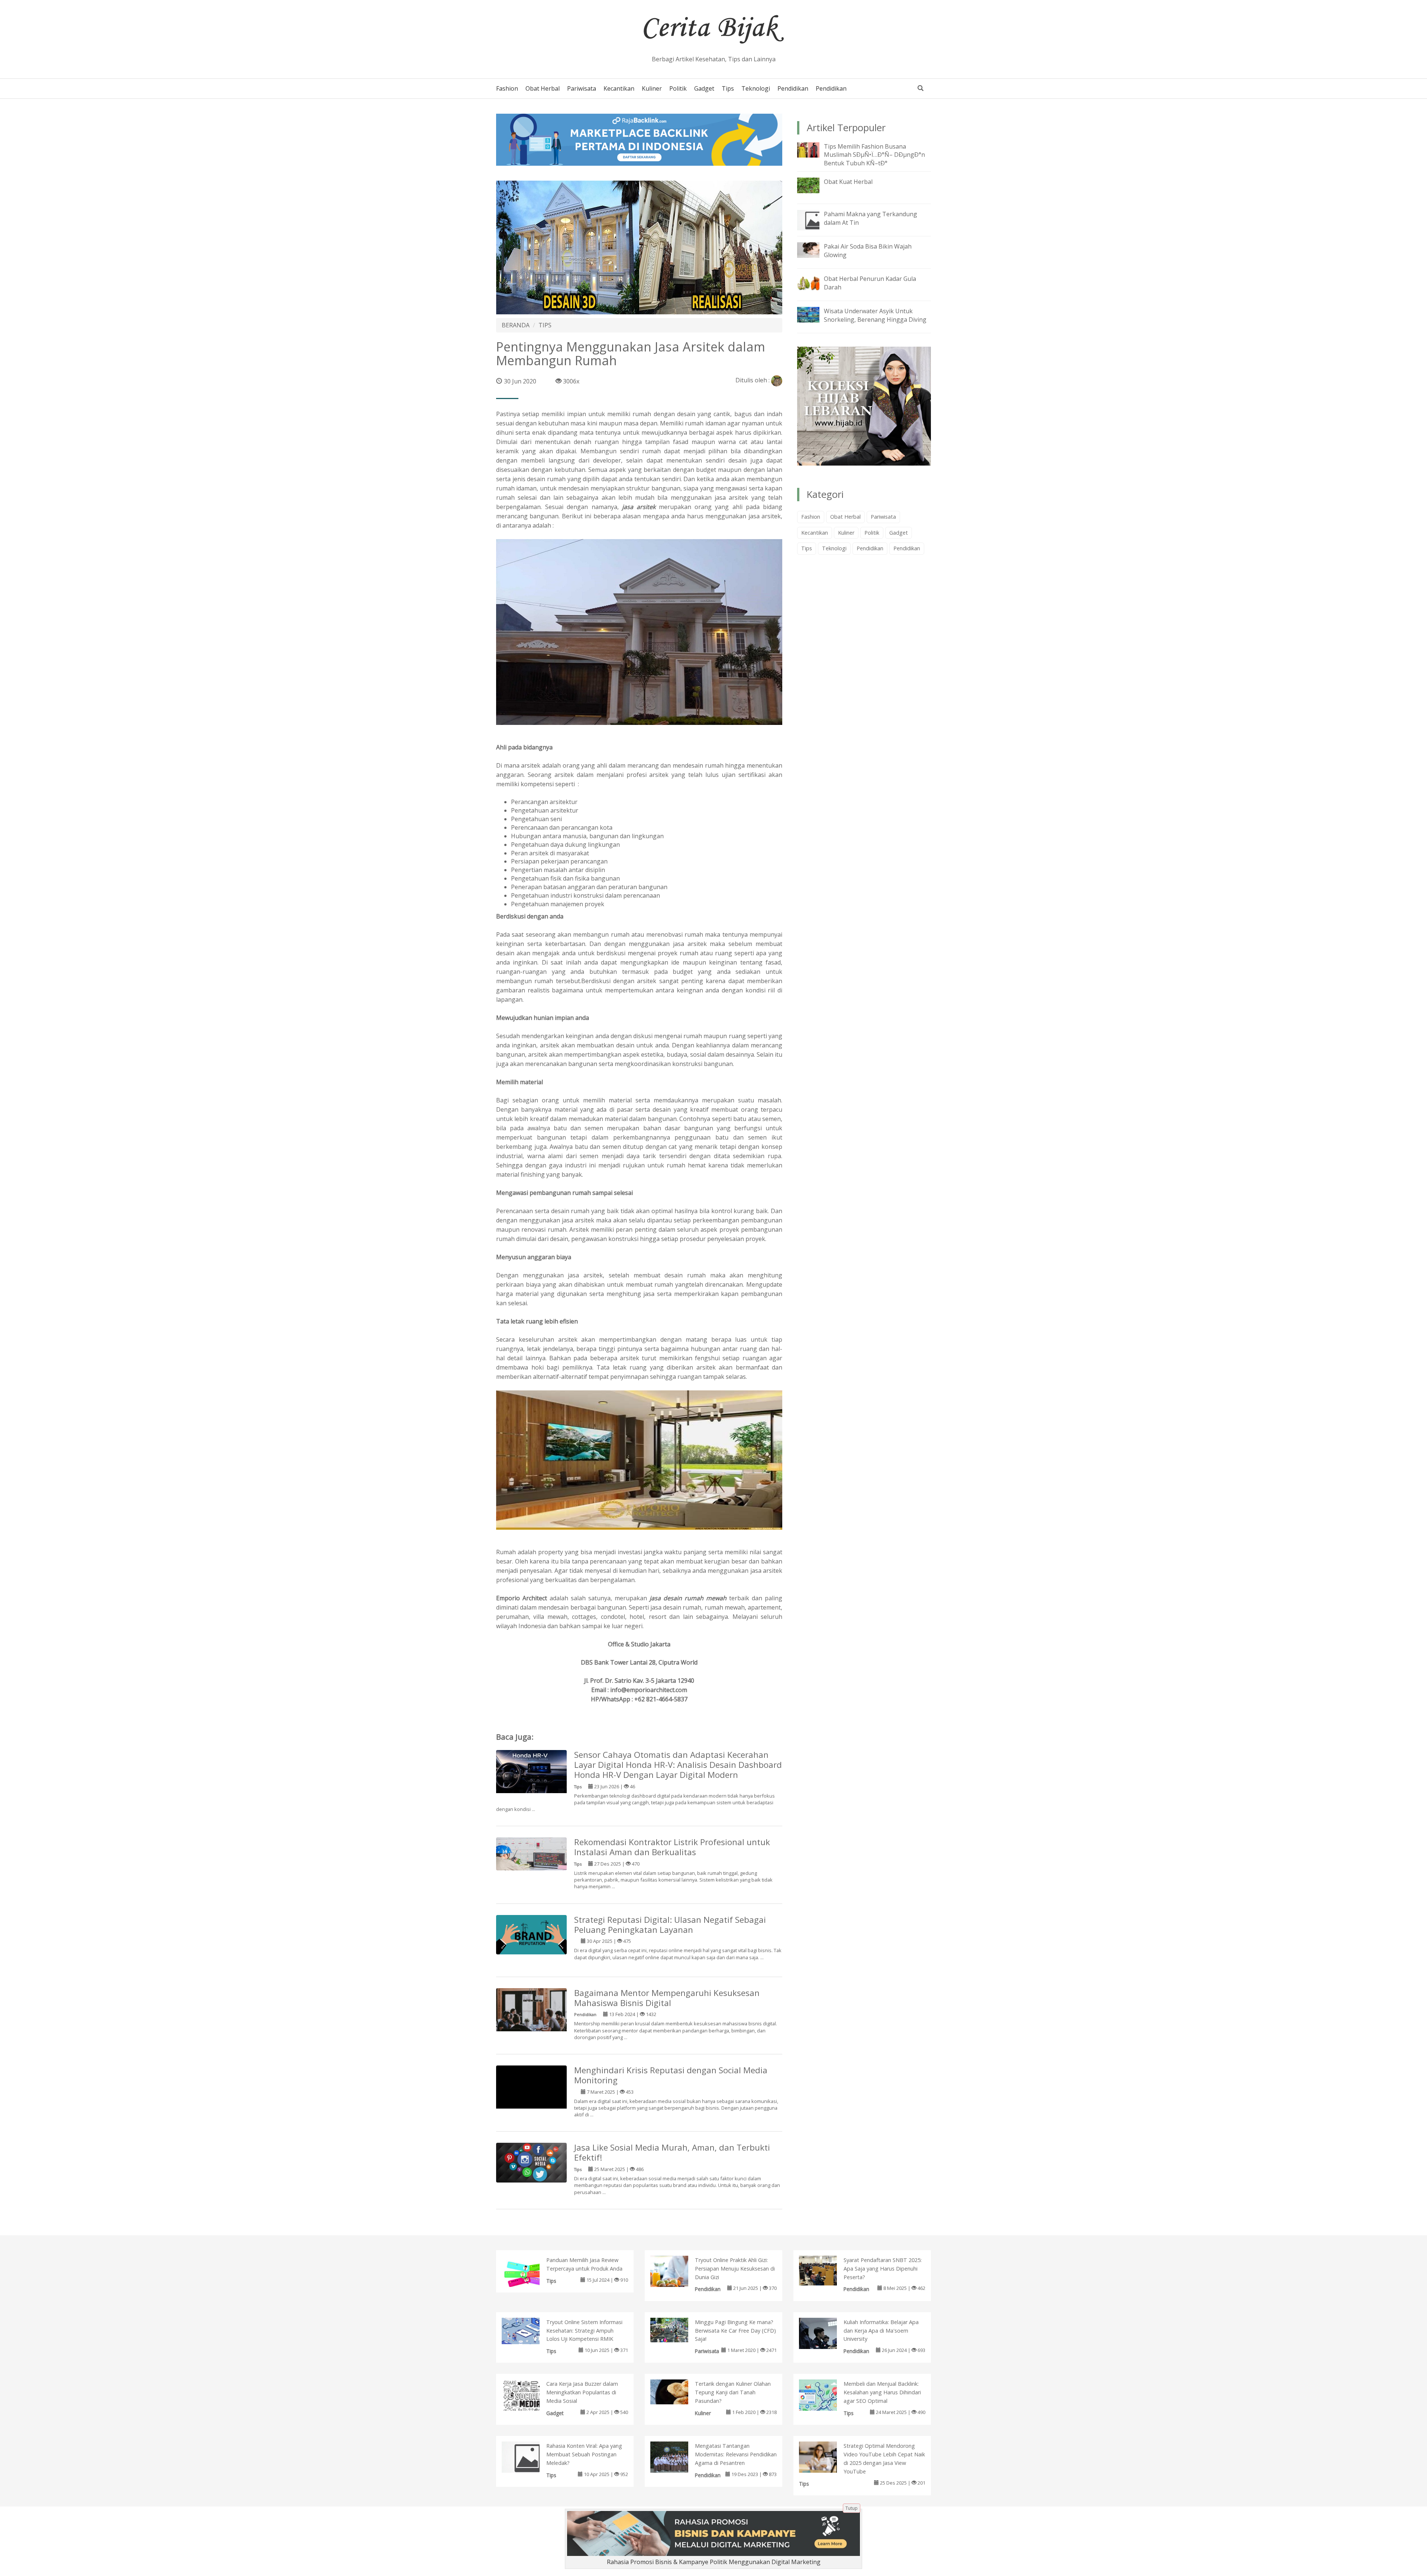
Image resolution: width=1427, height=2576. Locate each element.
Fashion (507, 88)
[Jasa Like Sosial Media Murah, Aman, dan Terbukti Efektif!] (531, 2162)
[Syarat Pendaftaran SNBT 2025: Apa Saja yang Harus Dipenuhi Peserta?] (826, 2270)
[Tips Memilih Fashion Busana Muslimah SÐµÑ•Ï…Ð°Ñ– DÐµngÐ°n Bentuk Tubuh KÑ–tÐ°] (814, 149)
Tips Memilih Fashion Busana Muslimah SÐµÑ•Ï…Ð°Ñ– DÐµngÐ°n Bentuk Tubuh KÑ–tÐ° (874, 155)
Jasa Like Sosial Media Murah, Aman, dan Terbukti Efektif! (672, 2152)
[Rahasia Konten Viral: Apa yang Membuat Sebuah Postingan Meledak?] (528, 2457)
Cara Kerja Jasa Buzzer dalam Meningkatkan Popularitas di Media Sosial (582, 2392)
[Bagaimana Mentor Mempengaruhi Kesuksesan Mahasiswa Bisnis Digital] (531, 2010)
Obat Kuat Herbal (848, 182)
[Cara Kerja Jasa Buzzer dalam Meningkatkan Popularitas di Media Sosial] (528, 2399)
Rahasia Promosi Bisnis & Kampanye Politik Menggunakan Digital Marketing (714, 2562)
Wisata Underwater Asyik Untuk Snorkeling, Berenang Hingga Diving (875, 315)
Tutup (852, 2508)
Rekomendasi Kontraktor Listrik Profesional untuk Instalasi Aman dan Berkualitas (672, 1847)
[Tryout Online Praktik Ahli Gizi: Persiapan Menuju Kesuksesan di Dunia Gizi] (677, 2273)
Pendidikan (793, 88)
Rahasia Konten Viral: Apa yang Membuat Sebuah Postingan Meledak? (584, 2454)
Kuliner (652, 88)
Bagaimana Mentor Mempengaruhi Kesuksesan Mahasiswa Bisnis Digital (667, 1998)
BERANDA (516, 325)
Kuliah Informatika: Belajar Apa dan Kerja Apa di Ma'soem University (881, 2331)
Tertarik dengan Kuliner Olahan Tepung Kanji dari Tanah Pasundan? (733, 2392)
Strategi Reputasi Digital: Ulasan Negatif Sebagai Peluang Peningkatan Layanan (670, 1925)
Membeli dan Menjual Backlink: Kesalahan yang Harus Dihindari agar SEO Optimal (882, 2392)
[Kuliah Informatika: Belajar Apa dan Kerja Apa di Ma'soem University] (826, 2337)
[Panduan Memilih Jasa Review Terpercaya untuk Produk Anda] (528, 2274)
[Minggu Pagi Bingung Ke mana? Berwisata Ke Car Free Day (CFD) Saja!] (677, 2329)
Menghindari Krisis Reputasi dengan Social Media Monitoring (671, 2075)
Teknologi (756, 88)
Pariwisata (582, 88)
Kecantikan (619, 88)
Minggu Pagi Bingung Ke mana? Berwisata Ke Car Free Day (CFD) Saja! (735, 2331)
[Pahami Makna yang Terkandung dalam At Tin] (814, 220)
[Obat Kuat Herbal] (814, 185)
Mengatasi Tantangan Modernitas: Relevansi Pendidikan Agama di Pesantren (736, 2454)
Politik (678, 88)
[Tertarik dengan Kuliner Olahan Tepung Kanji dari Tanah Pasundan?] (677, 2391)
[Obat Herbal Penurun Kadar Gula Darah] (814, 282)
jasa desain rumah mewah (688, 1598)
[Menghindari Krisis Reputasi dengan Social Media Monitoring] (531, 2100)
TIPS (545, 325)
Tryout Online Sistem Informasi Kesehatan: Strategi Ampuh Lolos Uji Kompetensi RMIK (584, 2331)
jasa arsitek (639, 507)
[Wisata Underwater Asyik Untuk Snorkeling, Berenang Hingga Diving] (814, 314)
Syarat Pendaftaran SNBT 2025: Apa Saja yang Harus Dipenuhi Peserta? (883, 2269)
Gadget (704, 88)
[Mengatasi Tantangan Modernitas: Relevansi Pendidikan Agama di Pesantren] (677, 2459)
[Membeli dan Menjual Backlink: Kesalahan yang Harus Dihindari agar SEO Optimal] (826, 2405)
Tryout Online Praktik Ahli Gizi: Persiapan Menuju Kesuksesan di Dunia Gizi (735, 2269)
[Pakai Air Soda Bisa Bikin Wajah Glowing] (814, 249)
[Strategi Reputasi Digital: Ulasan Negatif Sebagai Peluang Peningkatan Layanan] (531, 1934)
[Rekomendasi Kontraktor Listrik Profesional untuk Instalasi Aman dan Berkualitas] (531, 1853)
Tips (728, 88)
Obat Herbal (543, 88)
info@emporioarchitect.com (649, 1690)
